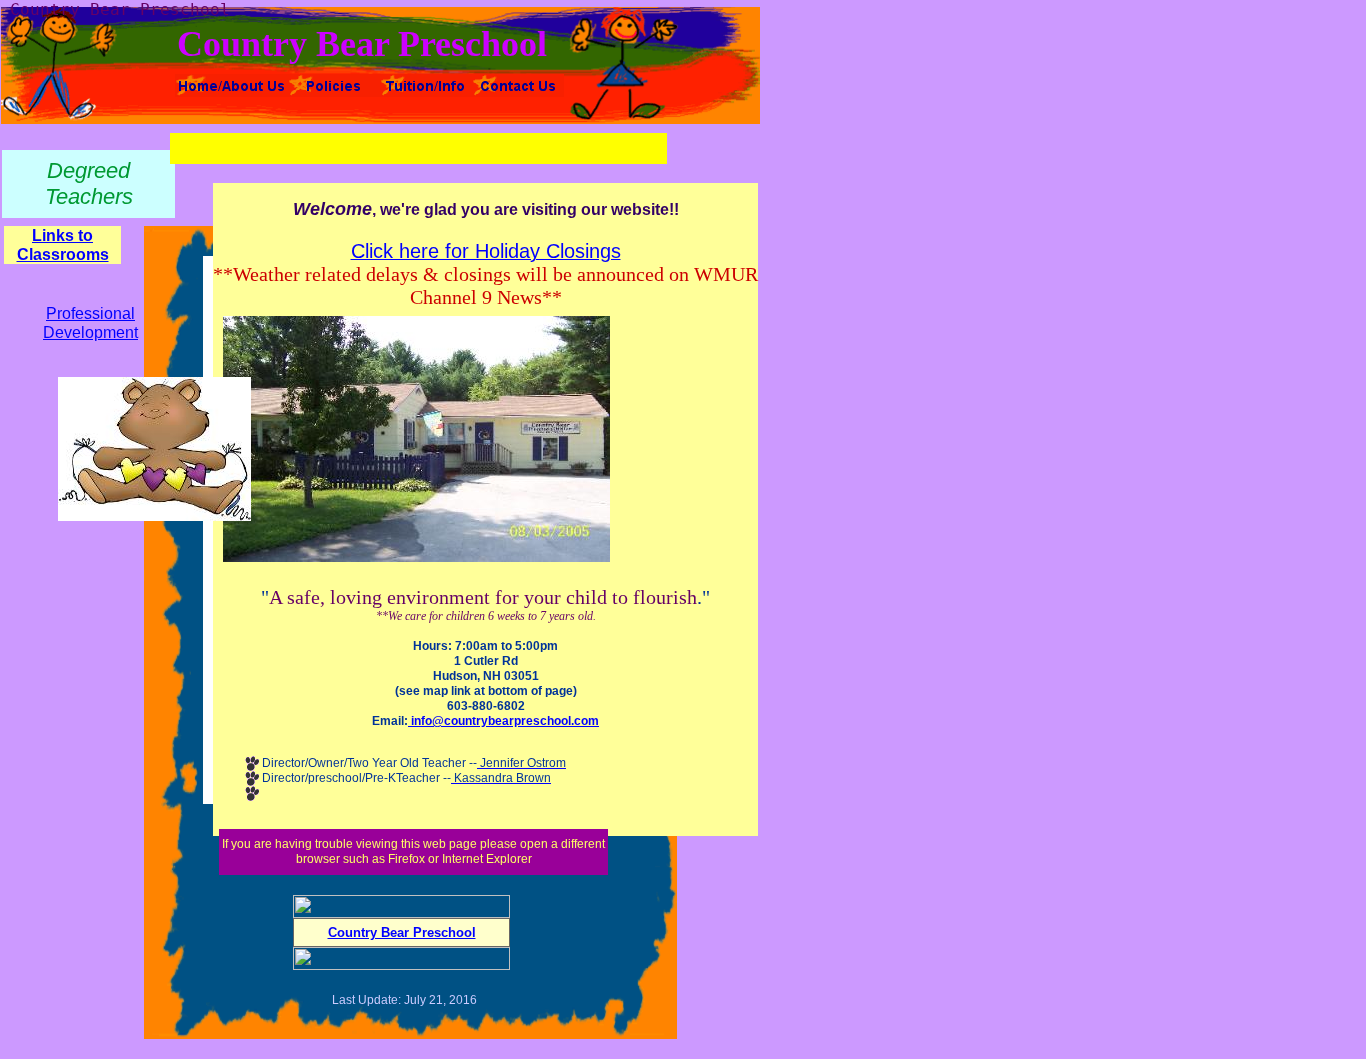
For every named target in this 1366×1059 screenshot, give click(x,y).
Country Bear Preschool (402, 932)
